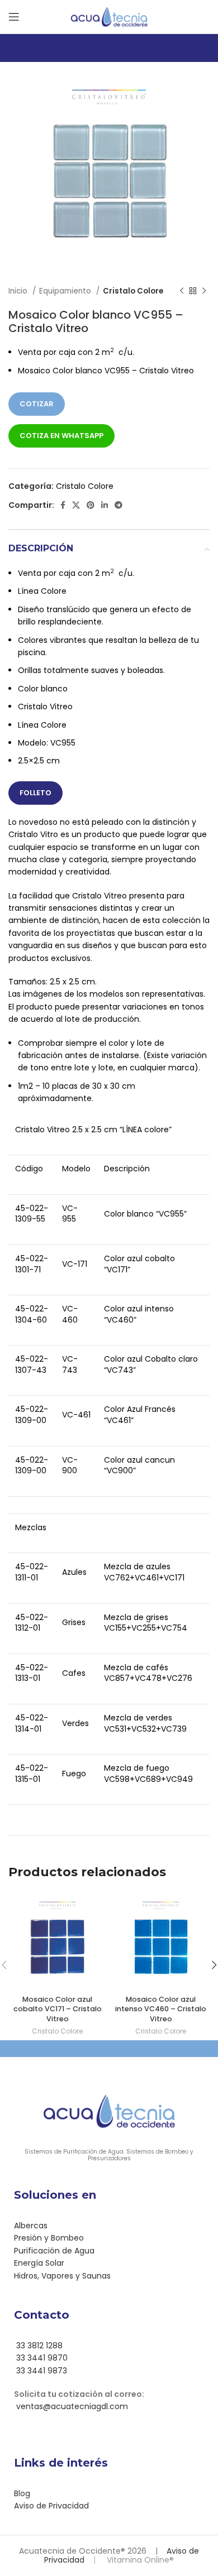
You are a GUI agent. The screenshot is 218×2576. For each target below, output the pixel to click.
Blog (22, 2493)
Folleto (35, 793)
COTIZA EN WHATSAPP (61, 436)
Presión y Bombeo (49, 2238)
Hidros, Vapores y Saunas (62, 2276)
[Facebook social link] (63, 505)
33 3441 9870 (41, 2358)
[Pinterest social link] (91, 505)
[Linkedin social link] (105, 505)
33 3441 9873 (41, 2371)
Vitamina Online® (139, 2560)
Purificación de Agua (54, 2251)
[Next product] (204, 291)
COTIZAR (37, 404)
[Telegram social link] (119, 505)
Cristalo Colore (133, 291)
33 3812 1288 (38, 2346)
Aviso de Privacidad (51, 2506)
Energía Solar (39, 2263)
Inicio (19, 291)
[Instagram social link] (116, 2438)
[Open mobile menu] (14, 17)
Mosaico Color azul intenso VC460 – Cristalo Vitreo (161, 2009)
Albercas (31, 2226)
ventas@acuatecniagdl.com (71, 2406)
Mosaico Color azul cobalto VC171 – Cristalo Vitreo (58, 2009)
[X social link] (76, 505)
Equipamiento (66, 291)
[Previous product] (182, 291)
